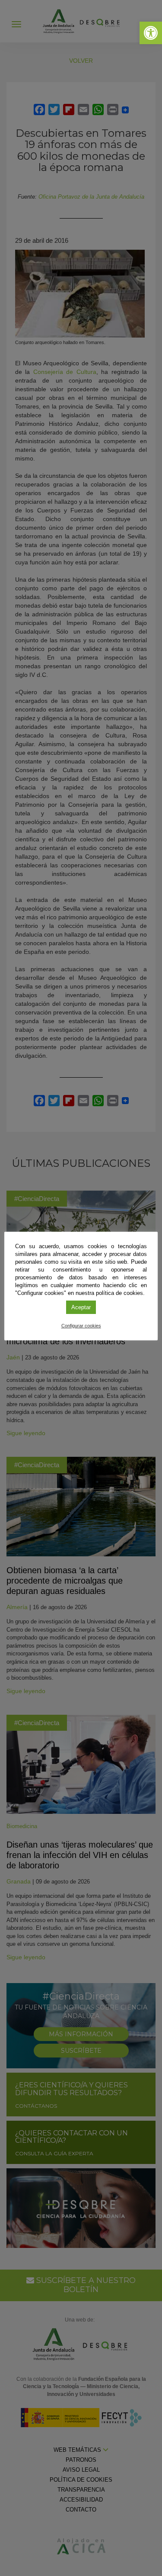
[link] (151, 33)
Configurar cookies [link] (81, 1326)
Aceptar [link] (81, 1307)
